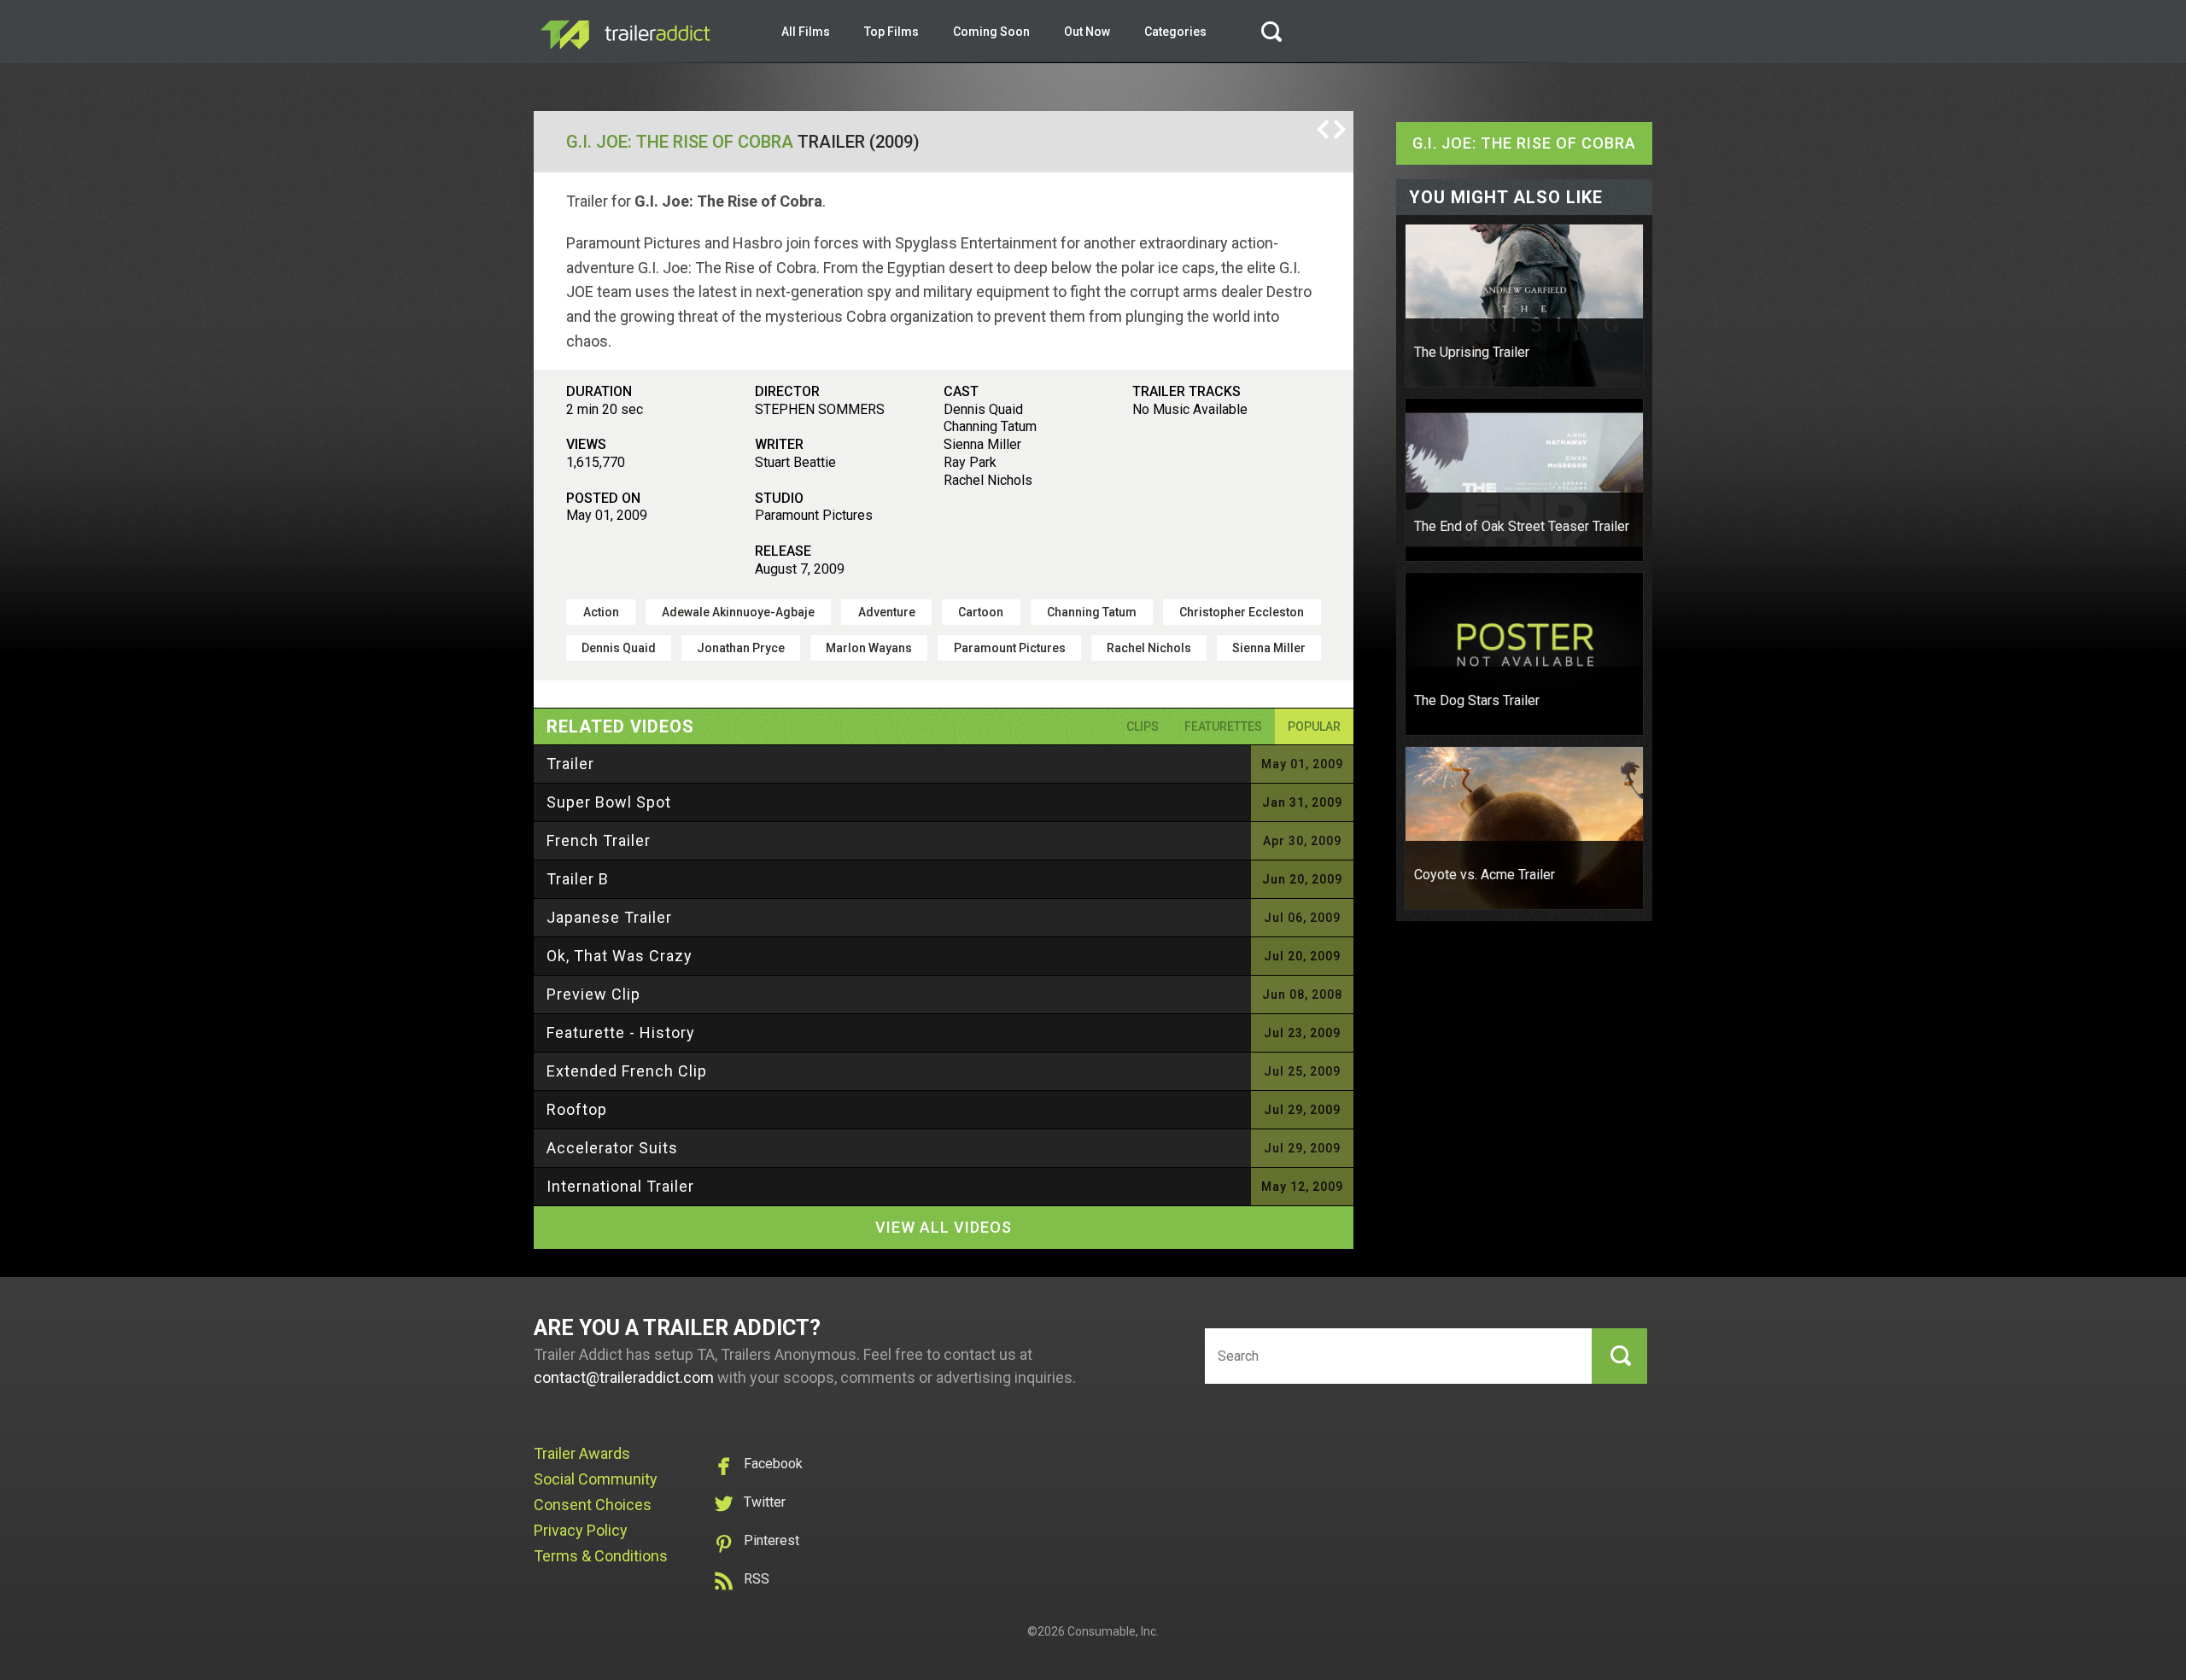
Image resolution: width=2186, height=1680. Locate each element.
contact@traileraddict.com (624, 1377)
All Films (806, 32)
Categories (1175, 32)
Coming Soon (991, 32)
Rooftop (577, 1109)
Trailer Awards (582, 1453)
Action (601, 612)
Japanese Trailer (609, 917)
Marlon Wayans (869, 648)
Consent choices (593, 1505)
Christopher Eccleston (1242, 612)
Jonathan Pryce (741, 648)
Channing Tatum (1092, 612)
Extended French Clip (627, 1071)
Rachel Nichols (1149, 648)
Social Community (596, 1479)
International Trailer (620, 1186)
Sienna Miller (1269, 648)
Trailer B (578, 879)
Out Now (1087, 32)
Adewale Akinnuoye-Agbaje (738, 612)
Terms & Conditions (601, 1556)
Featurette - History (621, 1032)
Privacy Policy (581, 1530)
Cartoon (981, 612)
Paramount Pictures (1010, 648)
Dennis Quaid (619, 648)
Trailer (570, 764)
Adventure (887, 612)
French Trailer (599, 840)
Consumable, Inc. (1113, 1631)
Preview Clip (593, 994)
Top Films (891, 32)
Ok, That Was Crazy (620, 956)
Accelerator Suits (612, 1148)
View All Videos (944, 1227)
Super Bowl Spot (609, 802)
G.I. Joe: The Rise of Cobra (680, 142)
